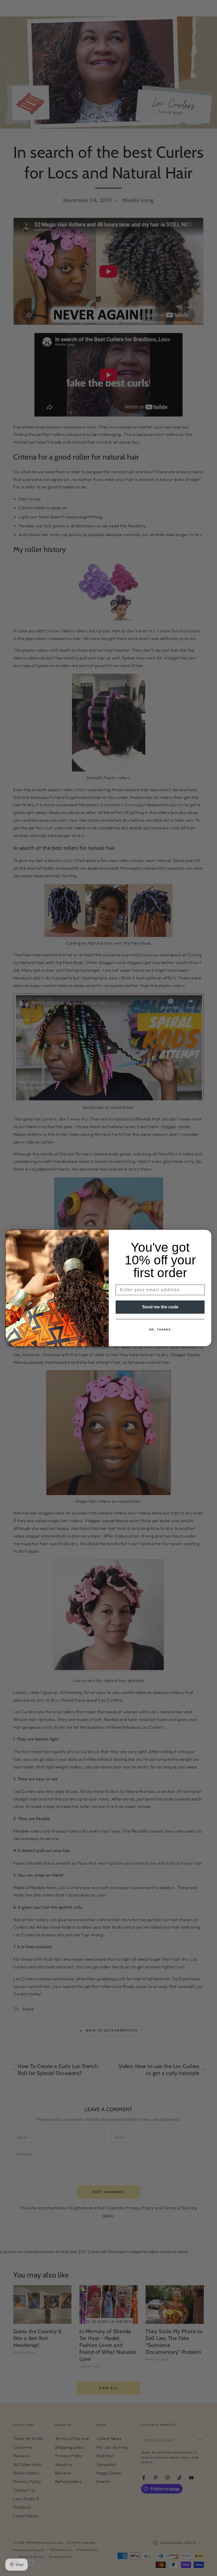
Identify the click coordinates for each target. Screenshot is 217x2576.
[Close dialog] (206, 1235)
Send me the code (160, 1307)
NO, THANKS (160, 1329)
